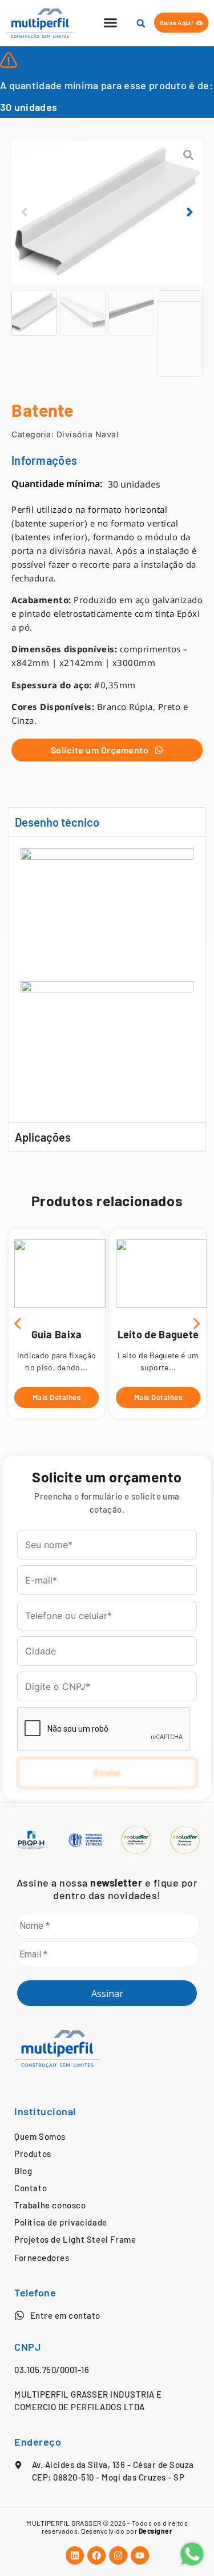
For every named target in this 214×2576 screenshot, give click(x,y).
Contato (31, 2188)
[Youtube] (140, 2555)
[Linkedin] (75, 2555)
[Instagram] (118, 2555)
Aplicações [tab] (43, 1137)
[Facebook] (96, 2555)
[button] (111, 23)
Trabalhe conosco (50, 2205)
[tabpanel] (107, 980)
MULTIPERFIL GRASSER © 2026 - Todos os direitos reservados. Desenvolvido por (107, 2527)
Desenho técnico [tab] (57, 822)
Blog (23, 2171)
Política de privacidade (61, 2222)
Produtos (33, 2154)
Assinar (107, 1993)
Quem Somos (40, 2136)
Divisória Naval (88, 434)
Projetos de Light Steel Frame (75, 2239)
